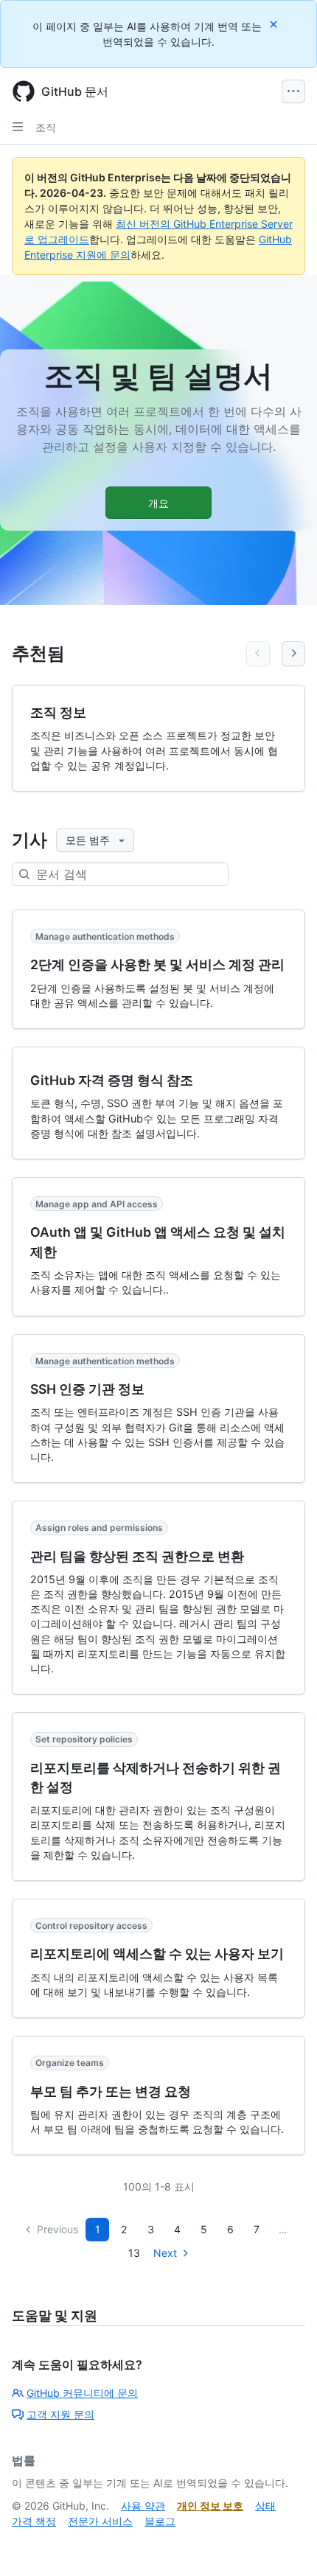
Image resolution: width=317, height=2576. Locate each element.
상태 (265, 2506)
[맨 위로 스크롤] (285, 2544)
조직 (46, 127)
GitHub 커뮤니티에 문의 (82, 2393)
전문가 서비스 (100, 2521)
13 (134, 2253)
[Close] (275, 24)
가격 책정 (34, 2521)
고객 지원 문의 (60, 2414)
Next (165, 2253)
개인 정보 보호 (210, 2506)
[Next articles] (293, 654)
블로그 (160, 2521)
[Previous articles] (258, 654)
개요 (158, 503)
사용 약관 (143, 2506)
